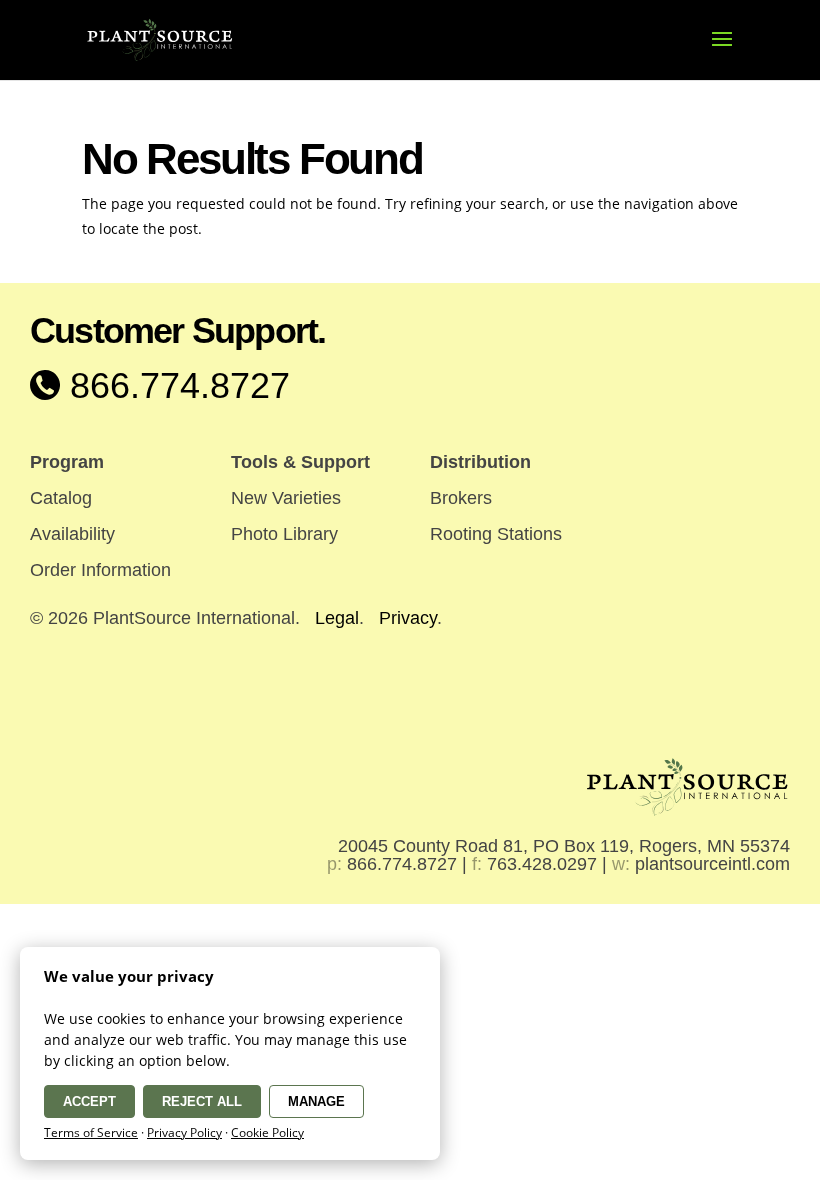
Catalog (61, 498)
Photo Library (284, 534)
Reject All (202, 1101)
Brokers (461, 498)
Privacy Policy (184, 1132)
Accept (89, 1101)
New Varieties (286, 498)
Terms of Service (91, 1132)
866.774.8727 (175, 385)
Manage (316, 1101)
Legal (337, 618)
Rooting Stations (496, 534)
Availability (72, 534)
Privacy (408, 618)
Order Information (100, 570)
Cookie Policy (267, 1132)
